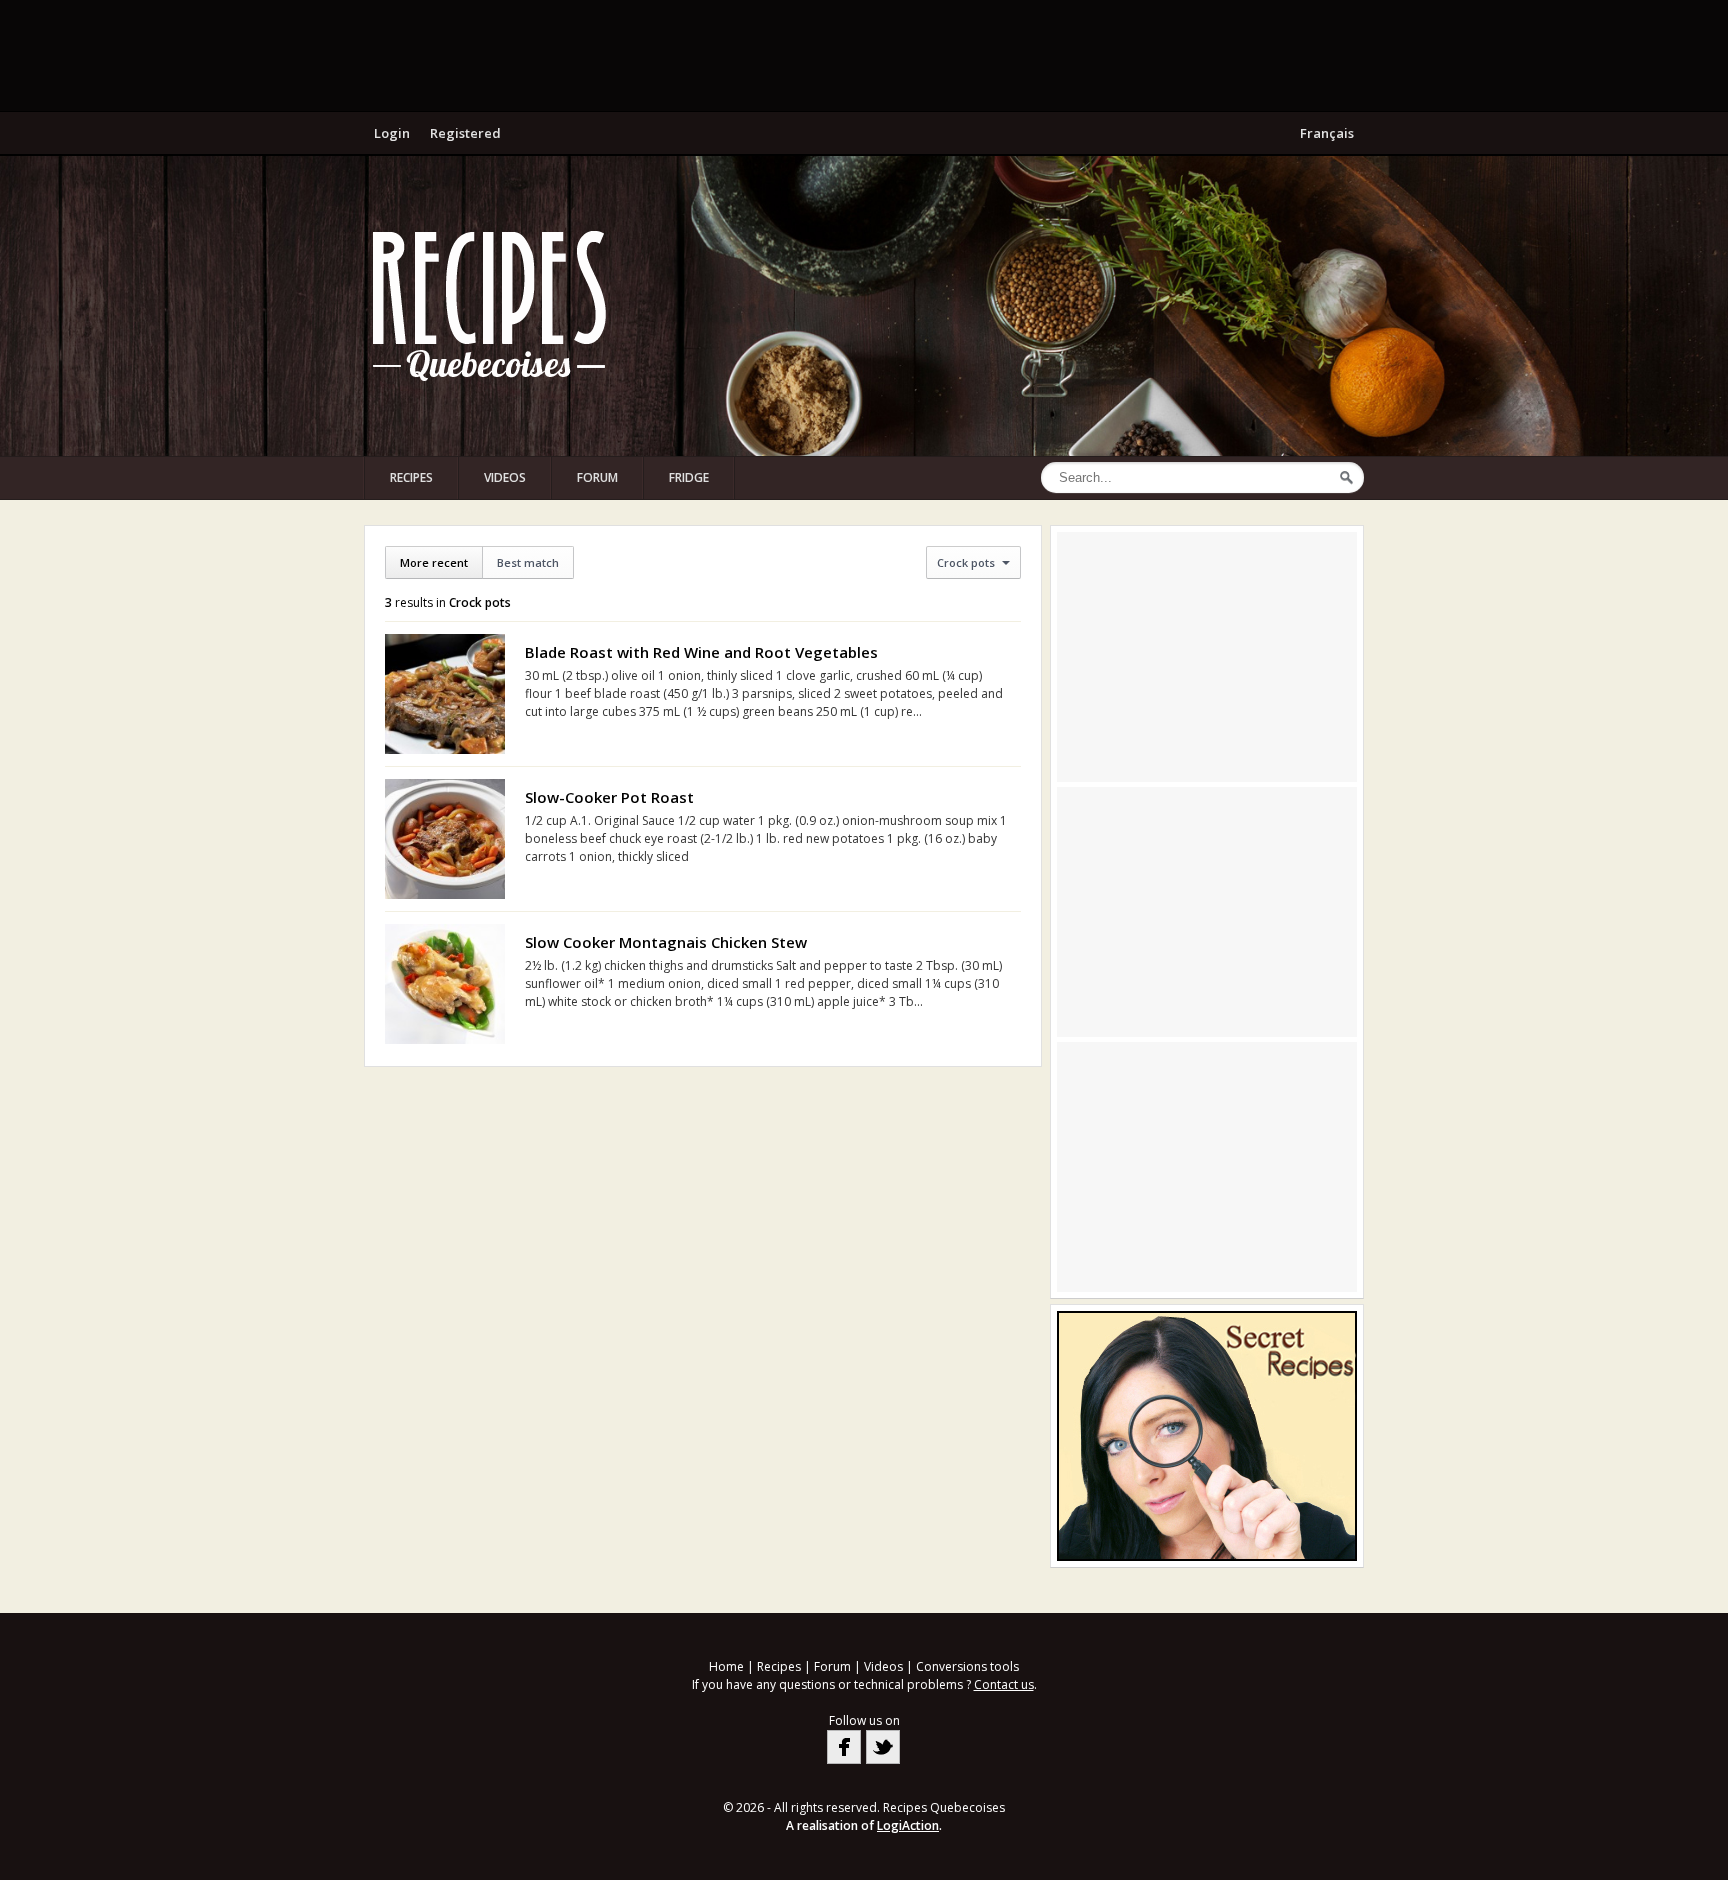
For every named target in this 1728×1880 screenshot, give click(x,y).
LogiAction (908, 1825)
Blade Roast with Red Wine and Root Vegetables (701, 652)
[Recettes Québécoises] (489, 306)
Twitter (883, 1747)
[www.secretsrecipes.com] (1207, 1436)
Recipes (411, 477)
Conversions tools (967, 1666)
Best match (528, 562)
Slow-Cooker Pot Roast (609, 797)
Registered (465, 133)
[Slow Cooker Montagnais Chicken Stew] (445, 984)
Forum (597, 477)
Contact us (1004, 1684)
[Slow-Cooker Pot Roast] (445, 839)
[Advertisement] (864, 55)
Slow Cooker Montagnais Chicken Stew (666, 942)
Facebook (844, 1747)
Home (726, 1666)
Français (1327, 133)
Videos (505, 477)
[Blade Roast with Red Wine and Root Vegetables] (445, 694)
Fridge (689, 477)
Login (392, 133)
